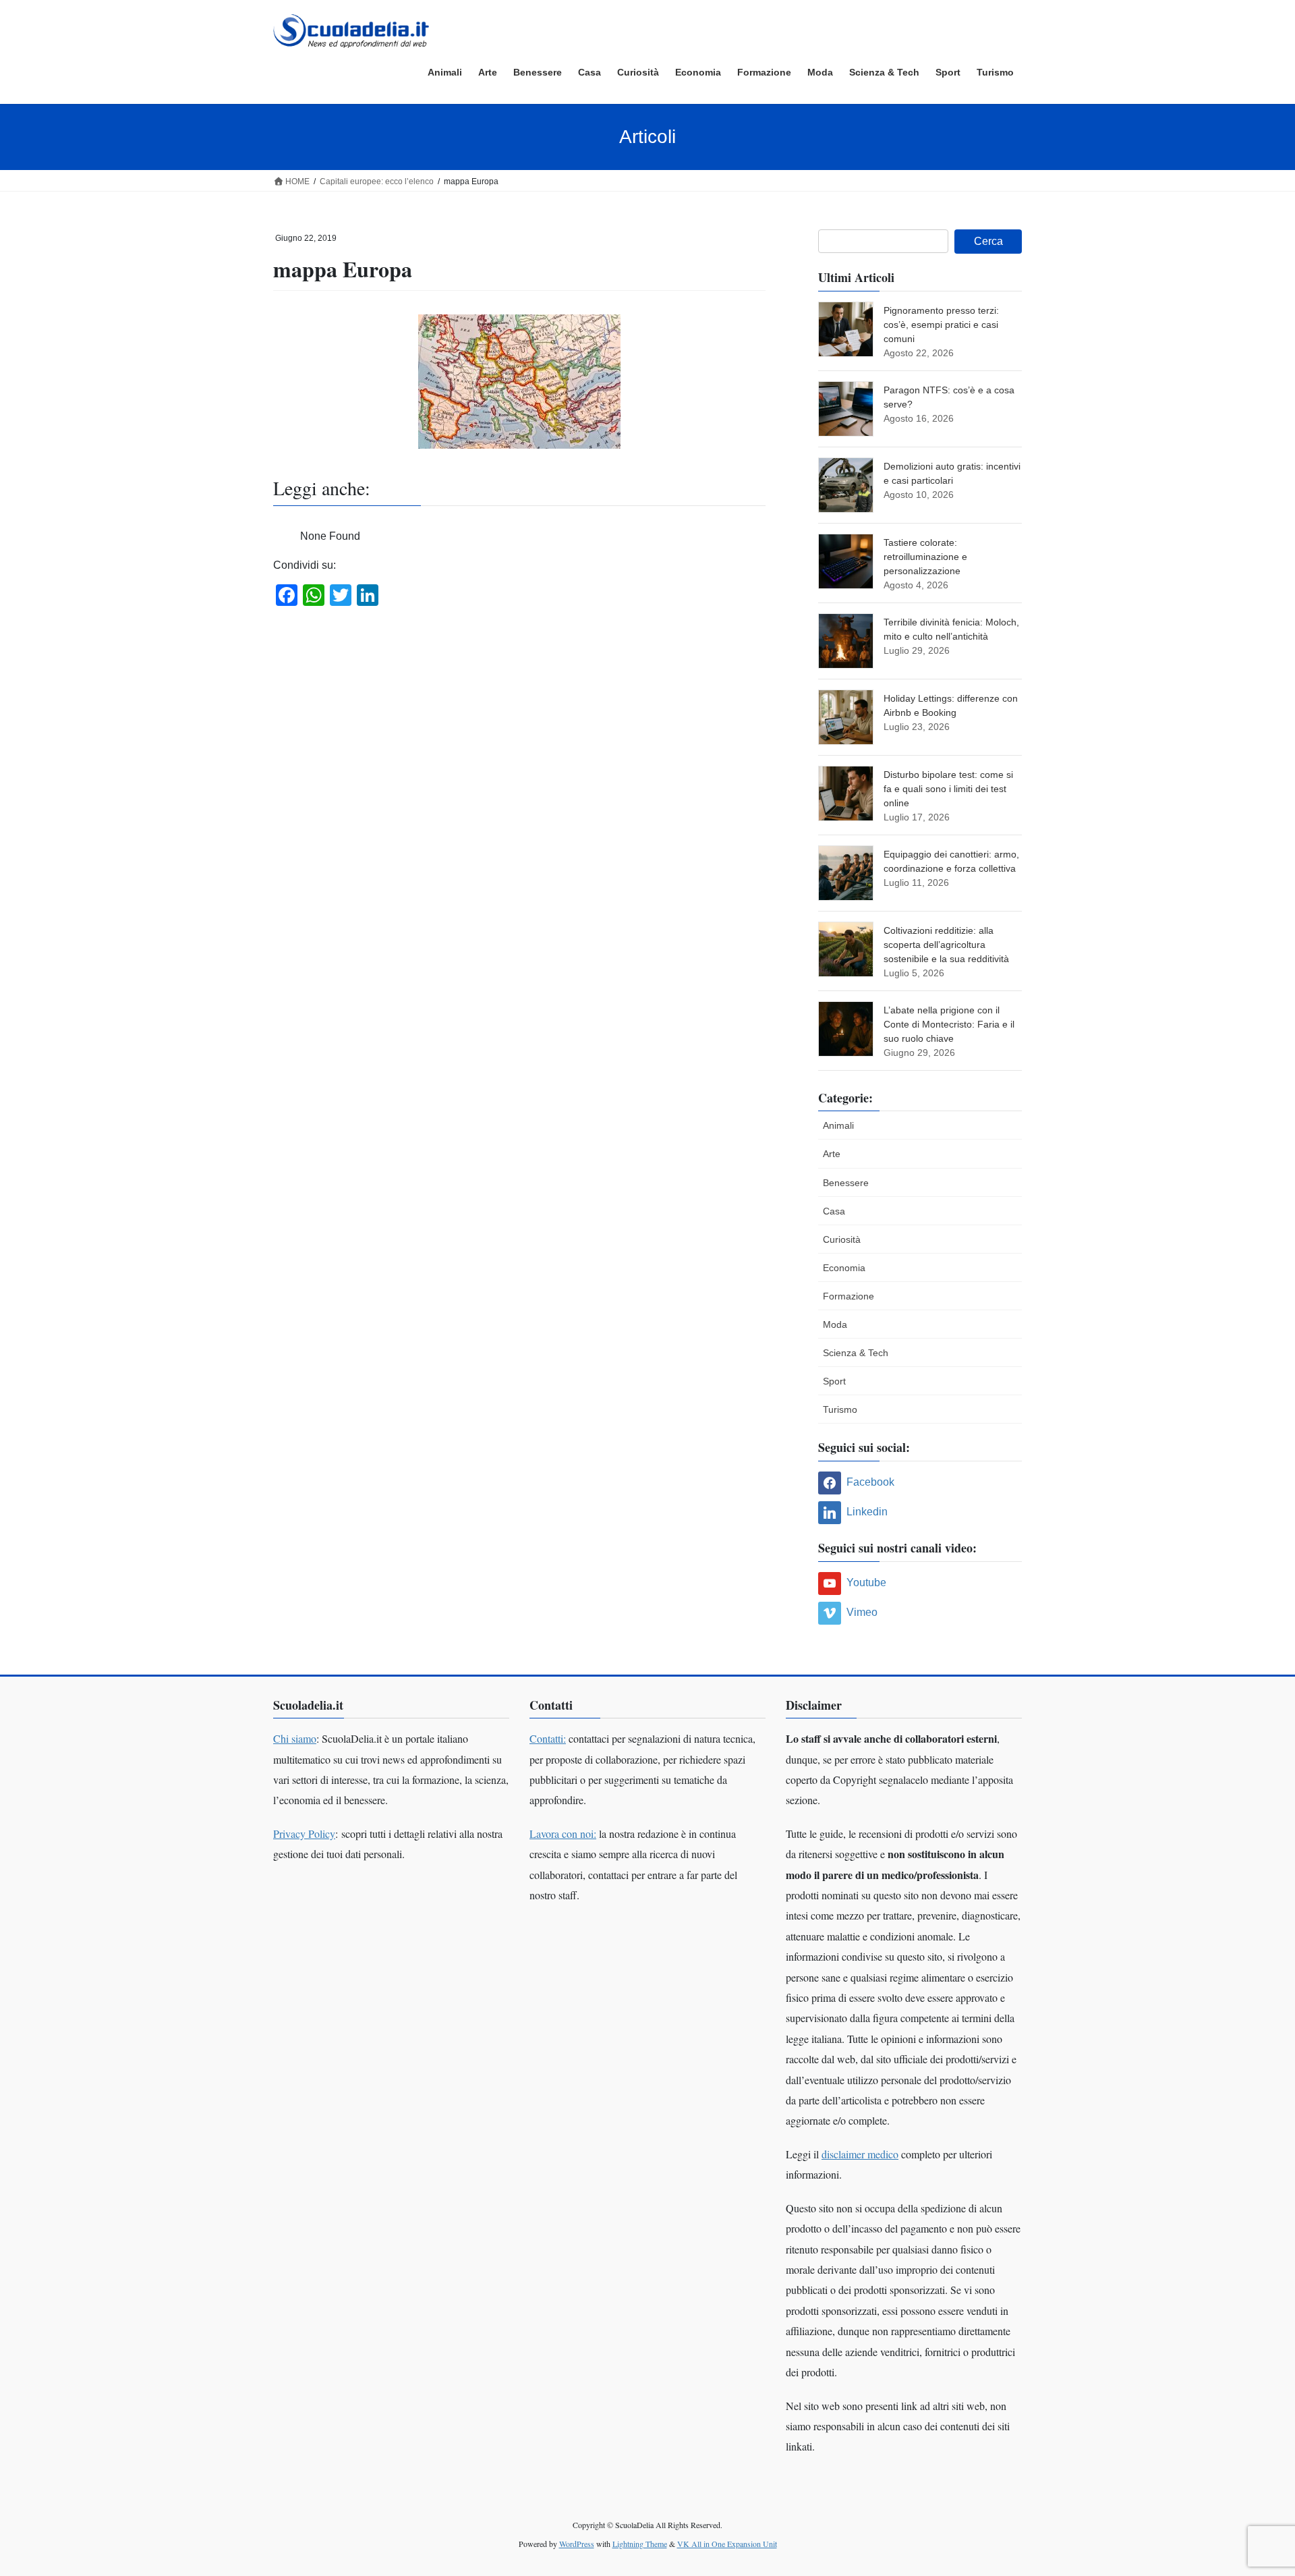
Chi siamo (295, 1738)
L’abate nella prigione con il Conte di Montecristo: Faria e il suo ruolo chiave (949, 1024)
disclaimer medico (860, 2154)
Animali (838, 1125)
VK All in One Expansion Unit (727, 2544)
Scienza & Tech (856, 1353)
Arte (832, 1154)
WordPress (577, 2544)
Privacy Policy (304, 1833)
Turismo (840, 1409)
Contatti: (548, 1738)
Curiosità (842, 1239)
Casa (834, 1211)
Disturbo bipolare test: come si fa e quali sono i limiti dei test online (948, 789)
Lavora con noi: (563, 1833)
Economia (844, 1268)
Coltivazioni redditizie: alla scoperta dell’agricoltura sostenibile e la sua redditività (946, 945)
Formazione (848, 1296)
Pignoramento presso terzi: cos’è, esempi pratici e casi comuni (941, 325)
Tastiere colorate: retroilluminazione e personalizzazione (925, 557)
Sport (834, 1381)
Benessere (846, 1183)
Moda (835, 1324)
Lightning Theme (640, 2544)
